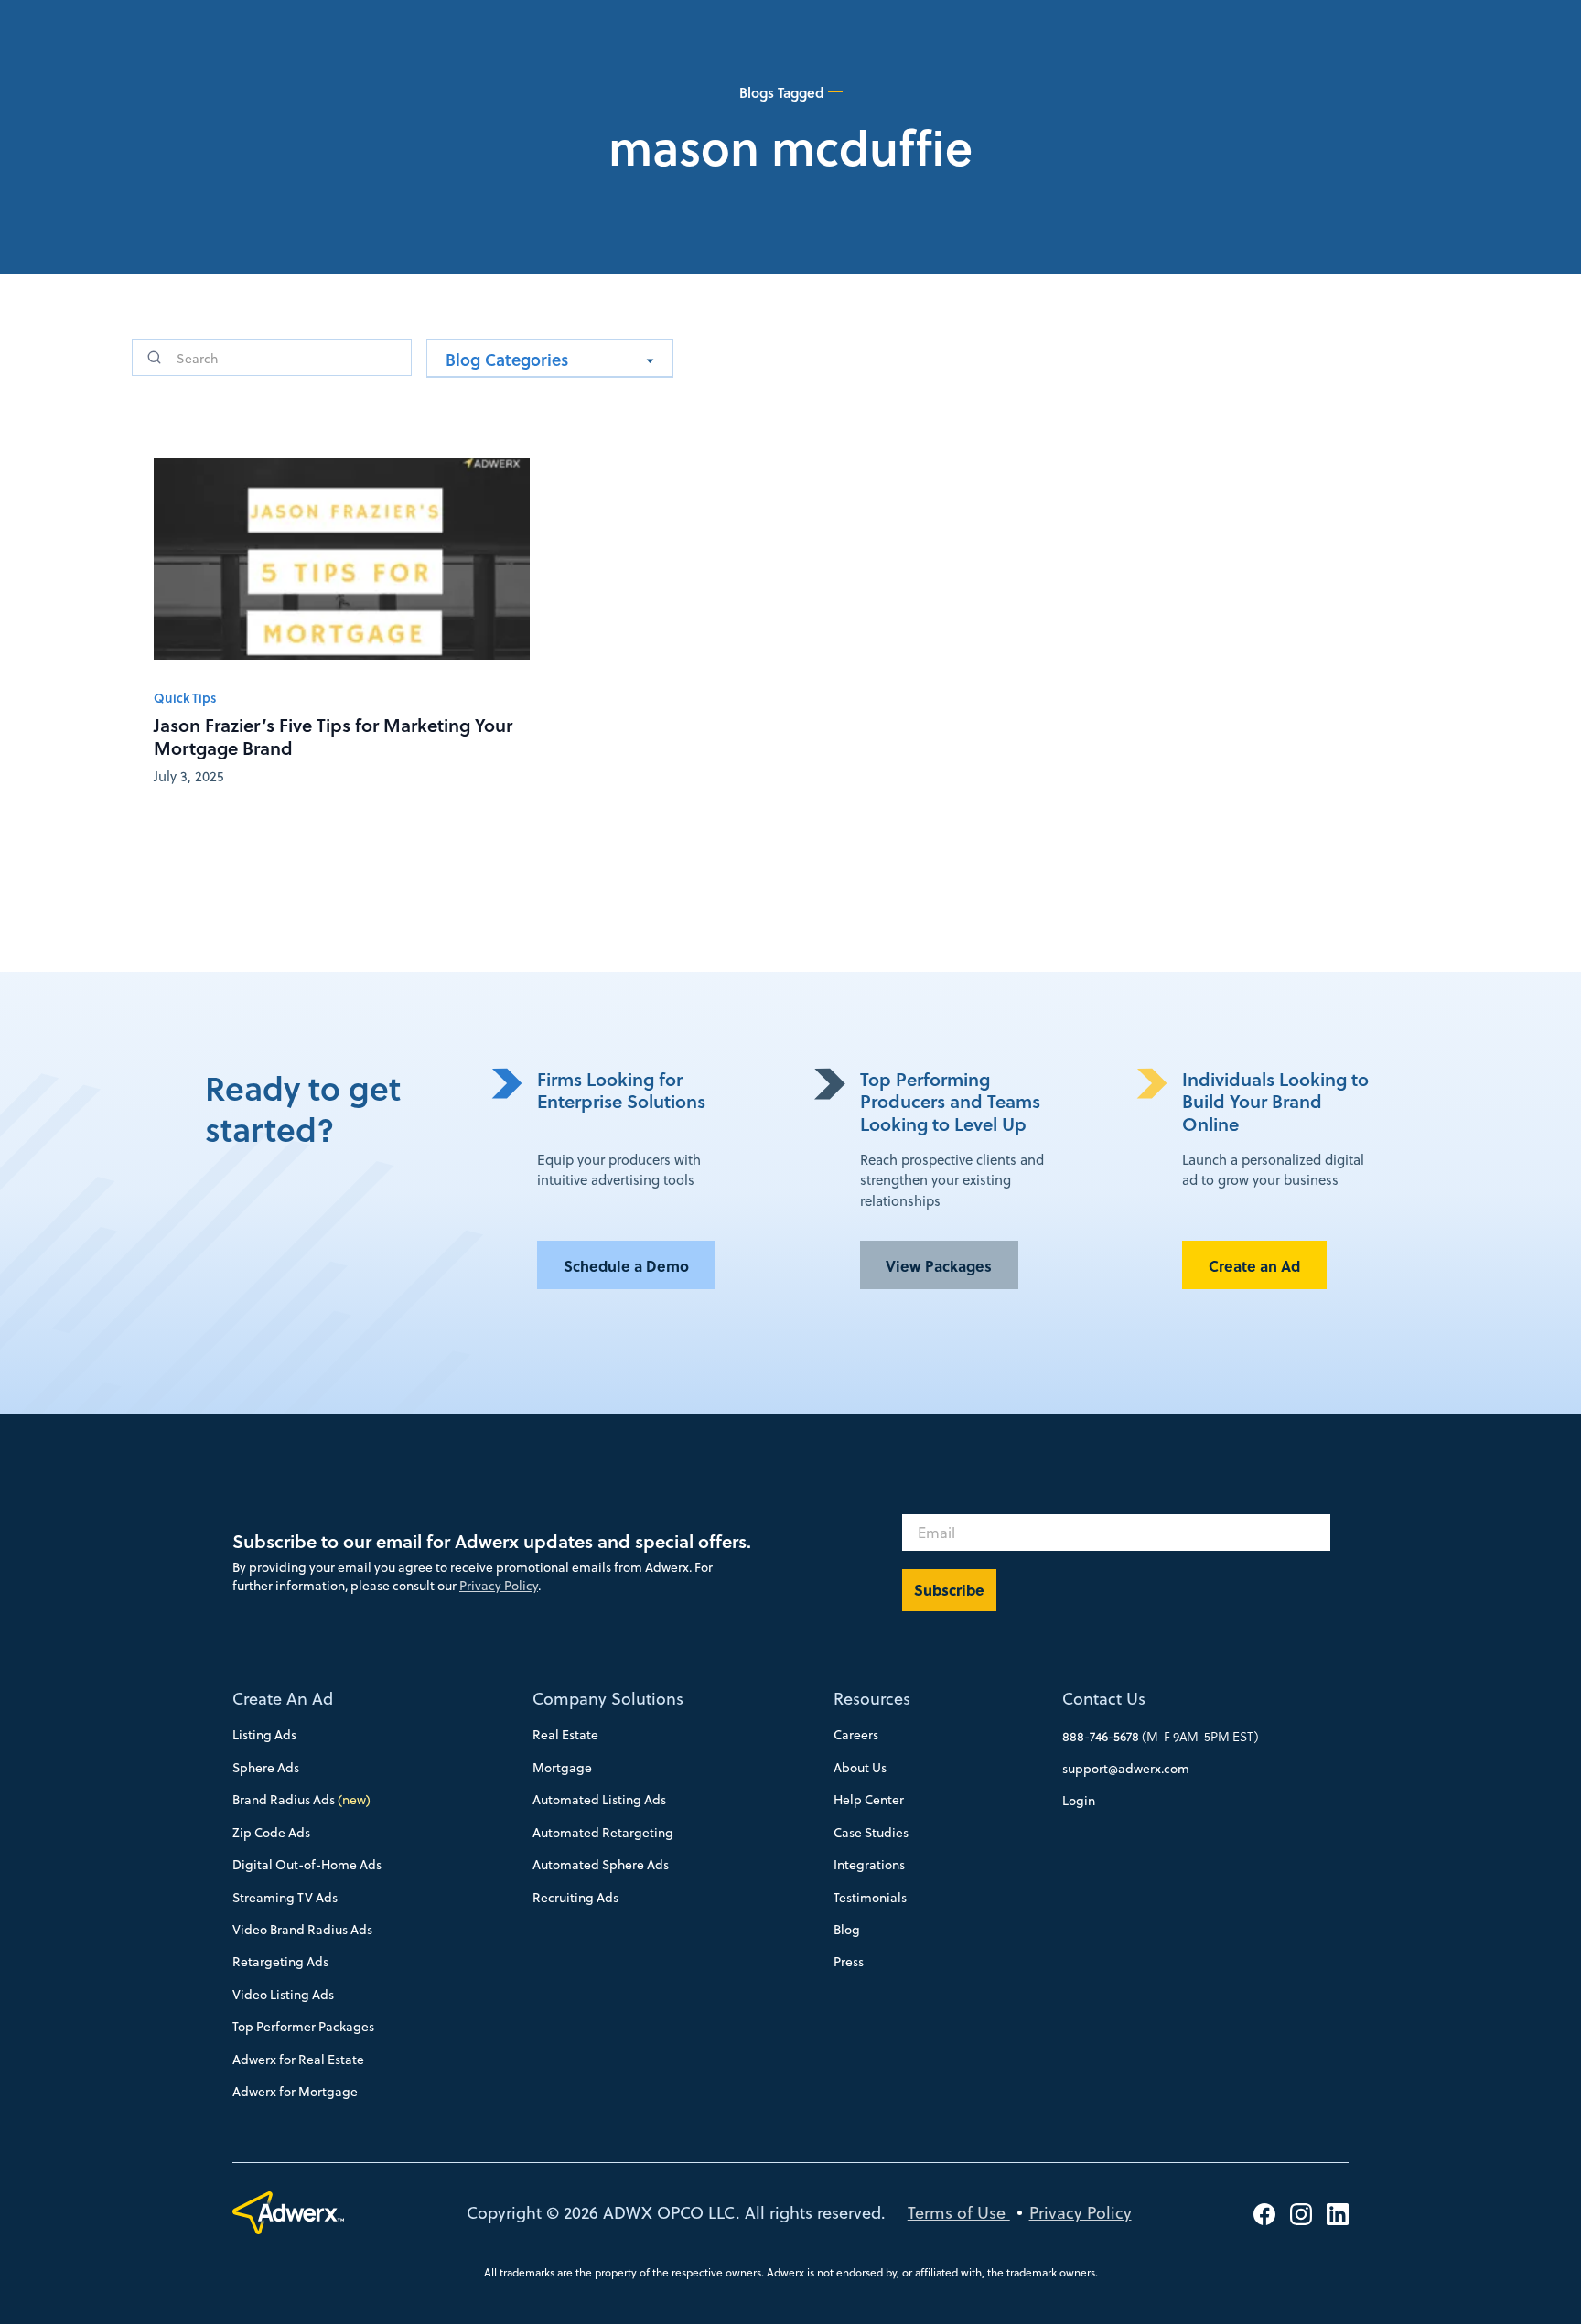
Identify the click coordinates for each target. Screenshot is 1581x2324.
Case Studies (871, 1833)
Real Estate (565, 1735)
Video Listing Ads (283, 1995)
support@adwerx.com (1126, 1769)
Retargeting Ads (280, 1962)
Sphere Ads (266, 1768)
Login (1079, 1801)
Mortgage (562, 1768)
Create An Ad (283, 1699)
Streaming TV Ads (285, 1898)
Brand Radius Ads (301, 1800)
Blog (847, 1930)
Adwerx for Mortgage (295, 2092)
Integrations (869, 1865)
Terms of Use (959, 2213)
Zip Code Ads (271, 1833)
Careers (856, 1735)
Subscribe (949, 1590)
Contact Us (1104, 1699)
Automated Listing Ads (599, 1800)
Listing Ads (264, 1735)
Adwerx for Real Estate (298, 2060)
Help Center (869, 1800)
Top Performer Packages (303, 2027)
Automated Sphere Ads (601, 1865)
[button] (550, 359)
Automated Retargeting (603, 1833)
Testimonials (870, 1898)
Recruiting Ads (575, 1898)
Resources (872, 1699)
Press (849, 1962)
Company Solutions (608, 1699)
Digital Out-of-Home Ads (307, 1865)
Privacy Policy (499, 1586)
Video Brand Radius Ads (302, 1930)
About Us (860, 1768)
